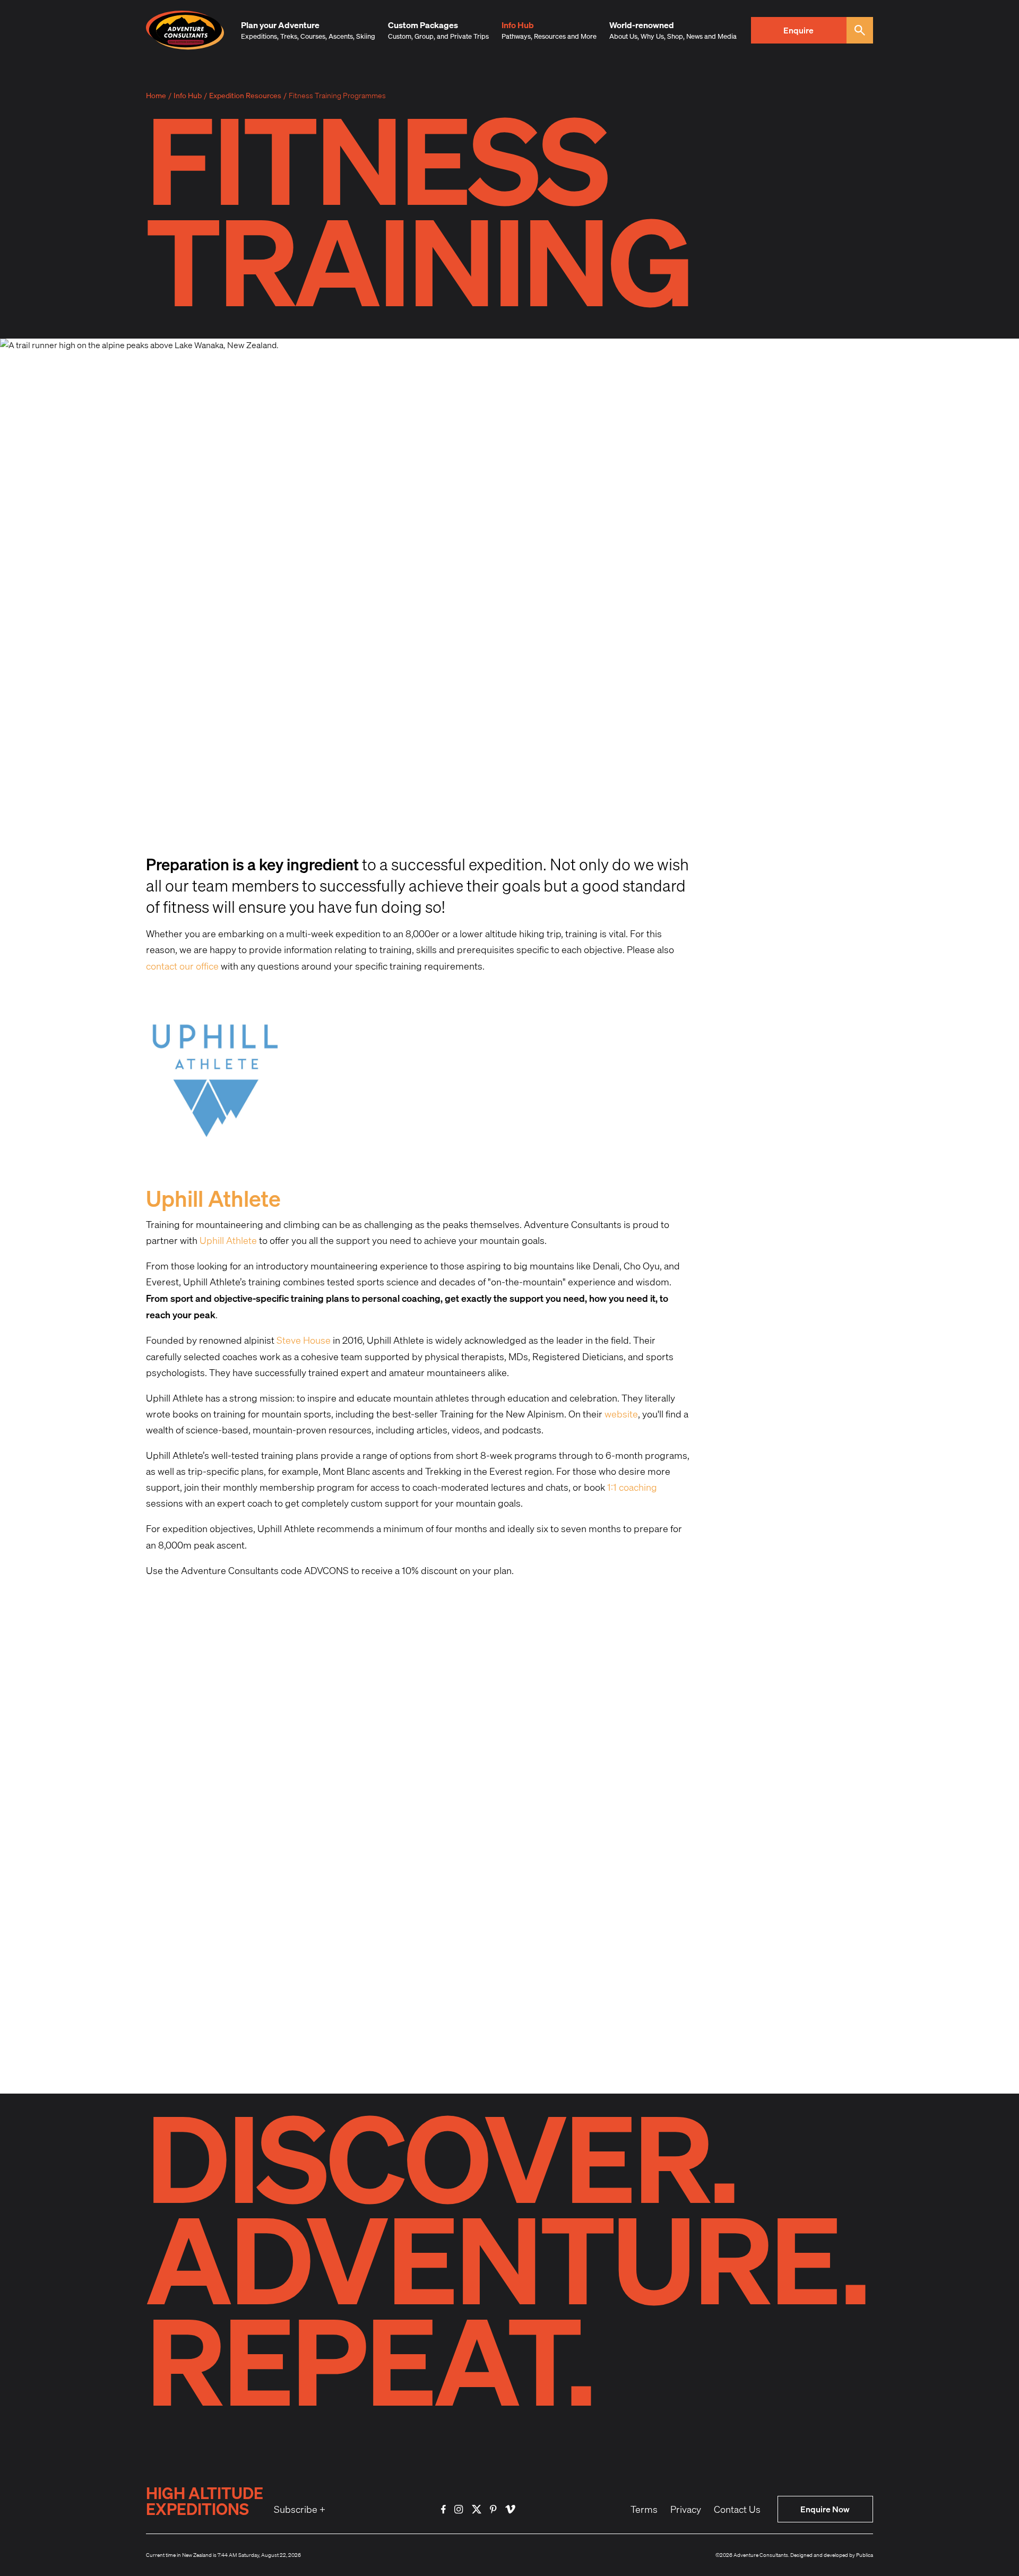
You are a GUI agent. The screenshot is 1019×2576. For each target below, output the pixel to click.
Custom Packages (423, 25)
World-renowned (642, 25)
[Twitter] (477, 2509)
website (621, 1414)
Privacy (686, 2509)
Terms (644, 2509)
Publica (865, 2555)
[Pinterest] (493, 2509)
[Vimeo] (510, 2509)
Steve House (304, 1340)
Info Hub (518, 25)
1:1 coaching (632, 1487)
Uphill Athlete (228, 1241)
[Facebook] (443, 2509)
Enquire (798, 30)
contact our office (182, 966)
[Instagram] (459, 2509)
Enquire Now (825, 2509)
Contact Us (737, 2509)
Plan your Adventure (280, 25)
